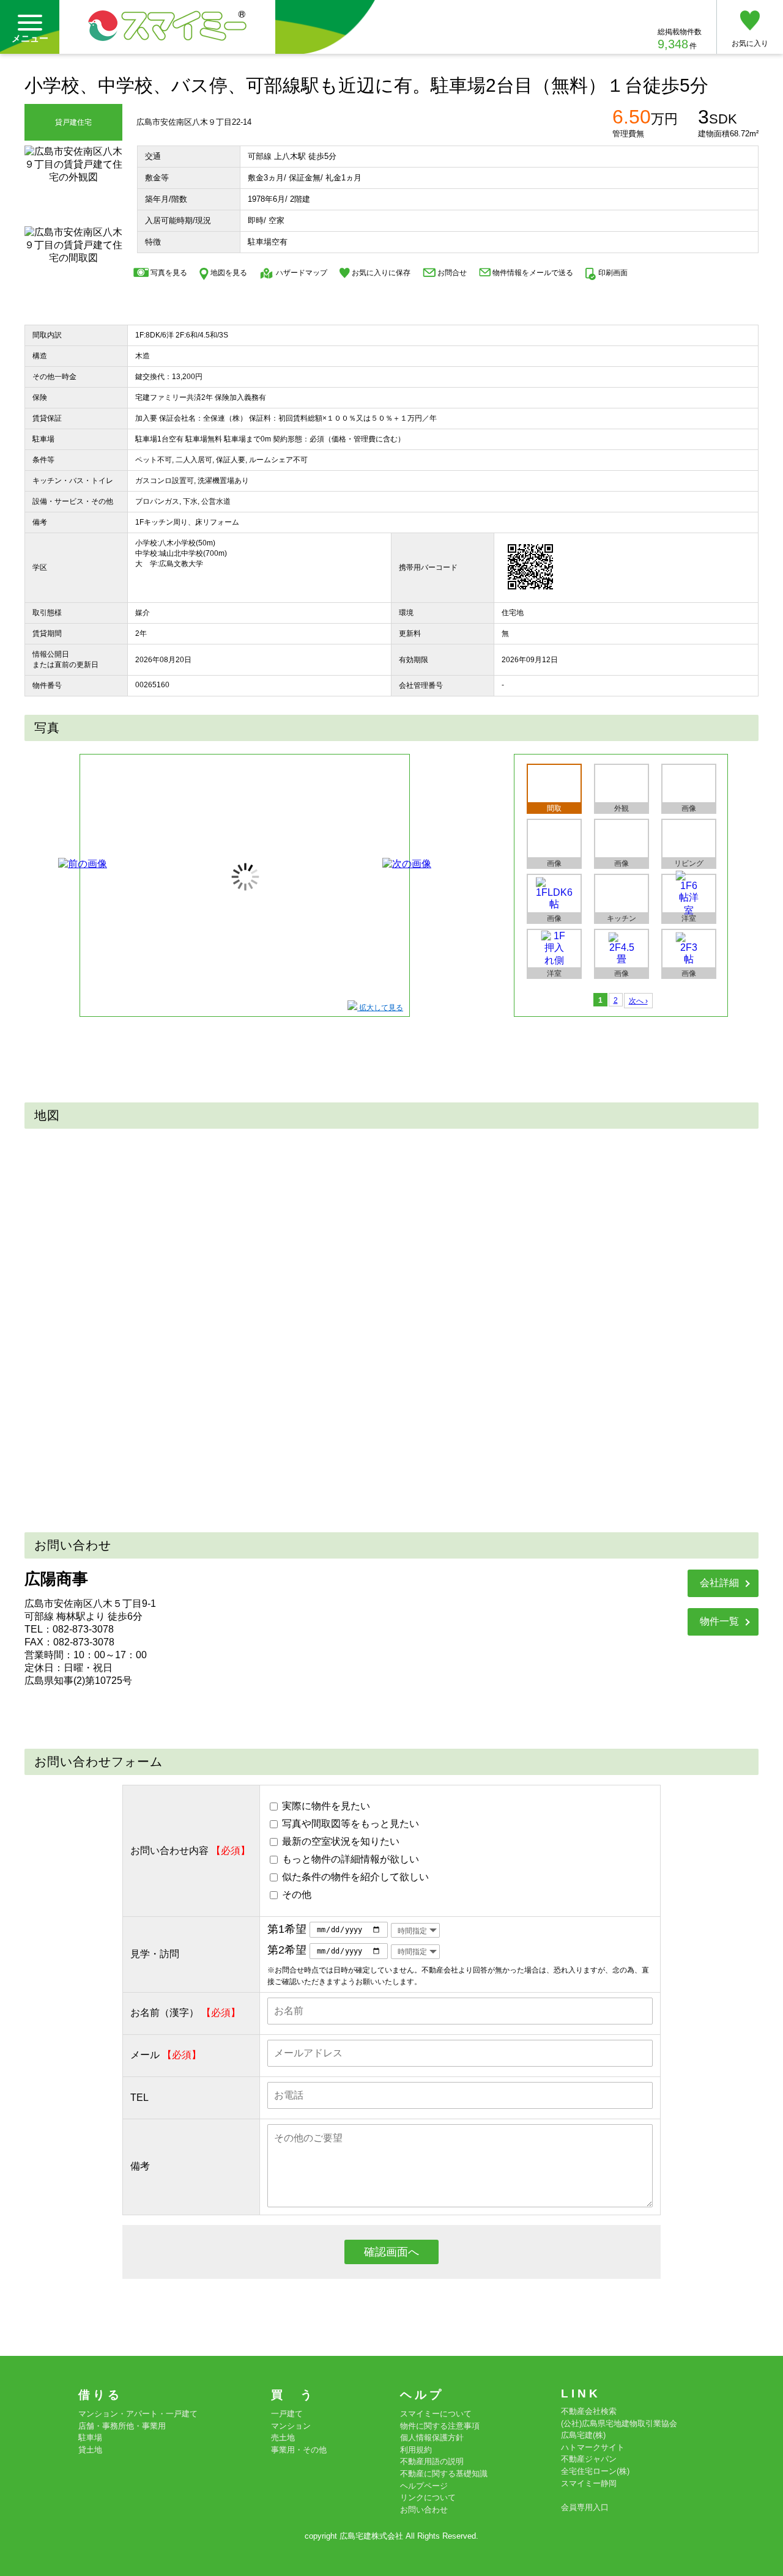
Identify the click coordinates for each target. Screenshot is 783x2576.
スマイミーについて (436, 2414)
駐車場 (90, 2438)
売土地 (283, 2438)
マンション (291, 2426)
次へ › (638, 1001)
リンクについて (428, 2497)
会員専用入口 (585, 2507)
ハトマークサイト (593, 2447)
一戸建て (287, 2414)
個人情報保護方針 (432, 2438)
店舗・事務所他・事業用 (122, 2426)
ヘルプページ (424, 2486)
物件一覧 (719, 1621)
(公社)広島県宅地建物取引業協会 (619, 2423)
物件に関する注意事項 (440, 2426)
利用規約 (416, 2450)
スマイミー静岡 (589, 2483)
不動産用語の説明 (432, 2461)
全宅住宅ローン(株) (595, 2471)
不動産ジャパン (589, 2459)
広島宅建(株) (583, 2435)
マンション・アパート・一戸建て (138, 2414)
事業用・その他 (299, 2450)
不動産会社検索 (589, 2411)
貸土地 (90, 2450)
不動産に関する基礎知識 (444, 2474)
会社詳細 (719, 1583)
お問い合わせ (424, 2510)
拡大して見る (380, 1008)
